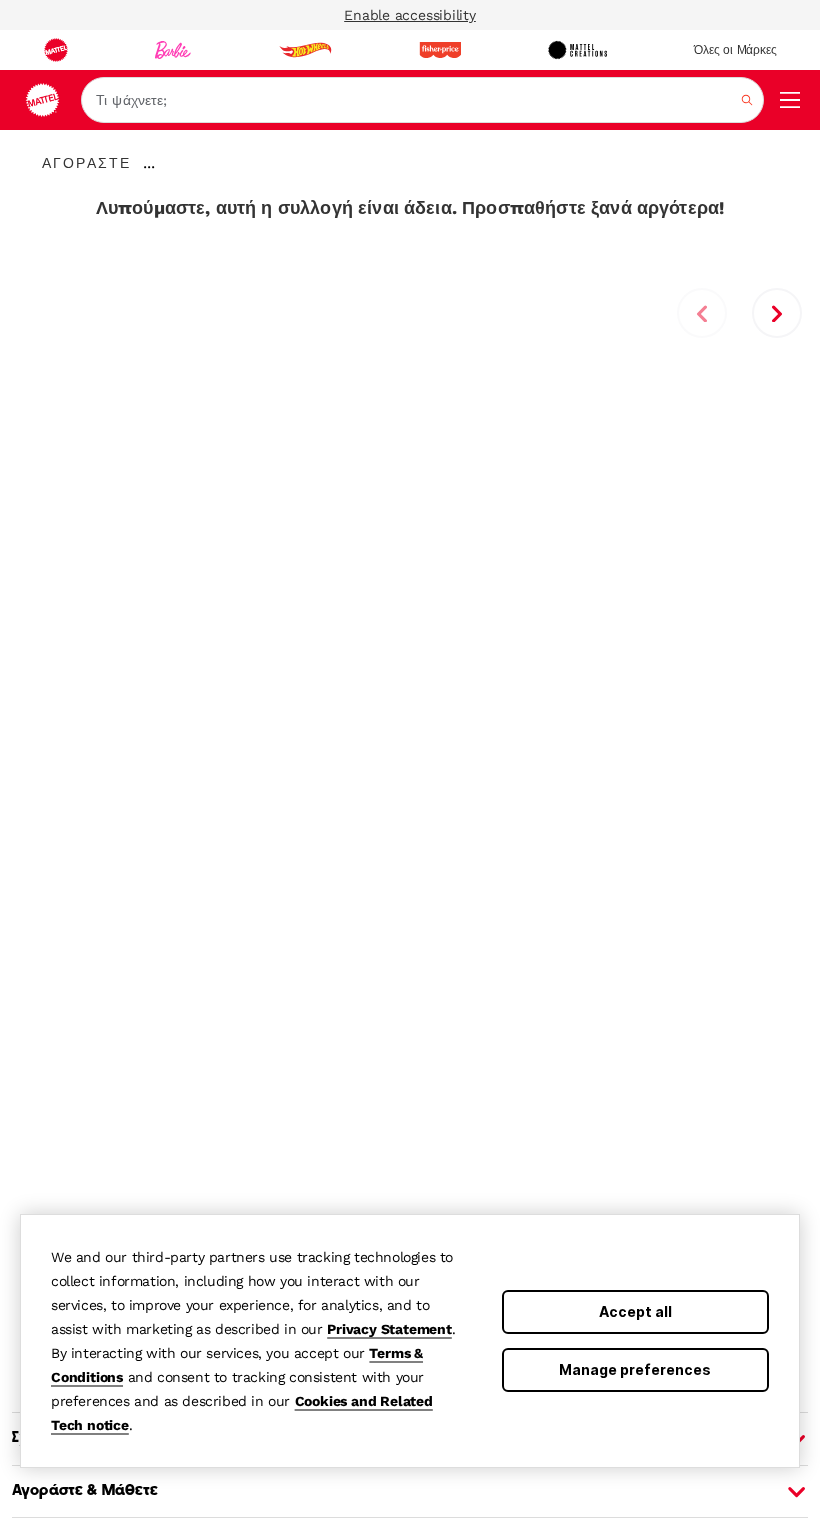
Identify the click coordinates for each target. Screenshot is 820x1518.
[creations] (577, 50)
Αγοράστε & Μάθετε (85, 1491)
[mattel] (56, 50)
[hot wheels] (305, 50)
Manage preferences (635, 1369)
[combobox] (422, 100)
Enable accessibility (410, 15)
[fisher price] (440, 50)
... (149, 163)
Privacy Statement (389, 1329)
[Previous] (702, 313)
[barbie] (173, 50)
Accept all (635, 1311)
